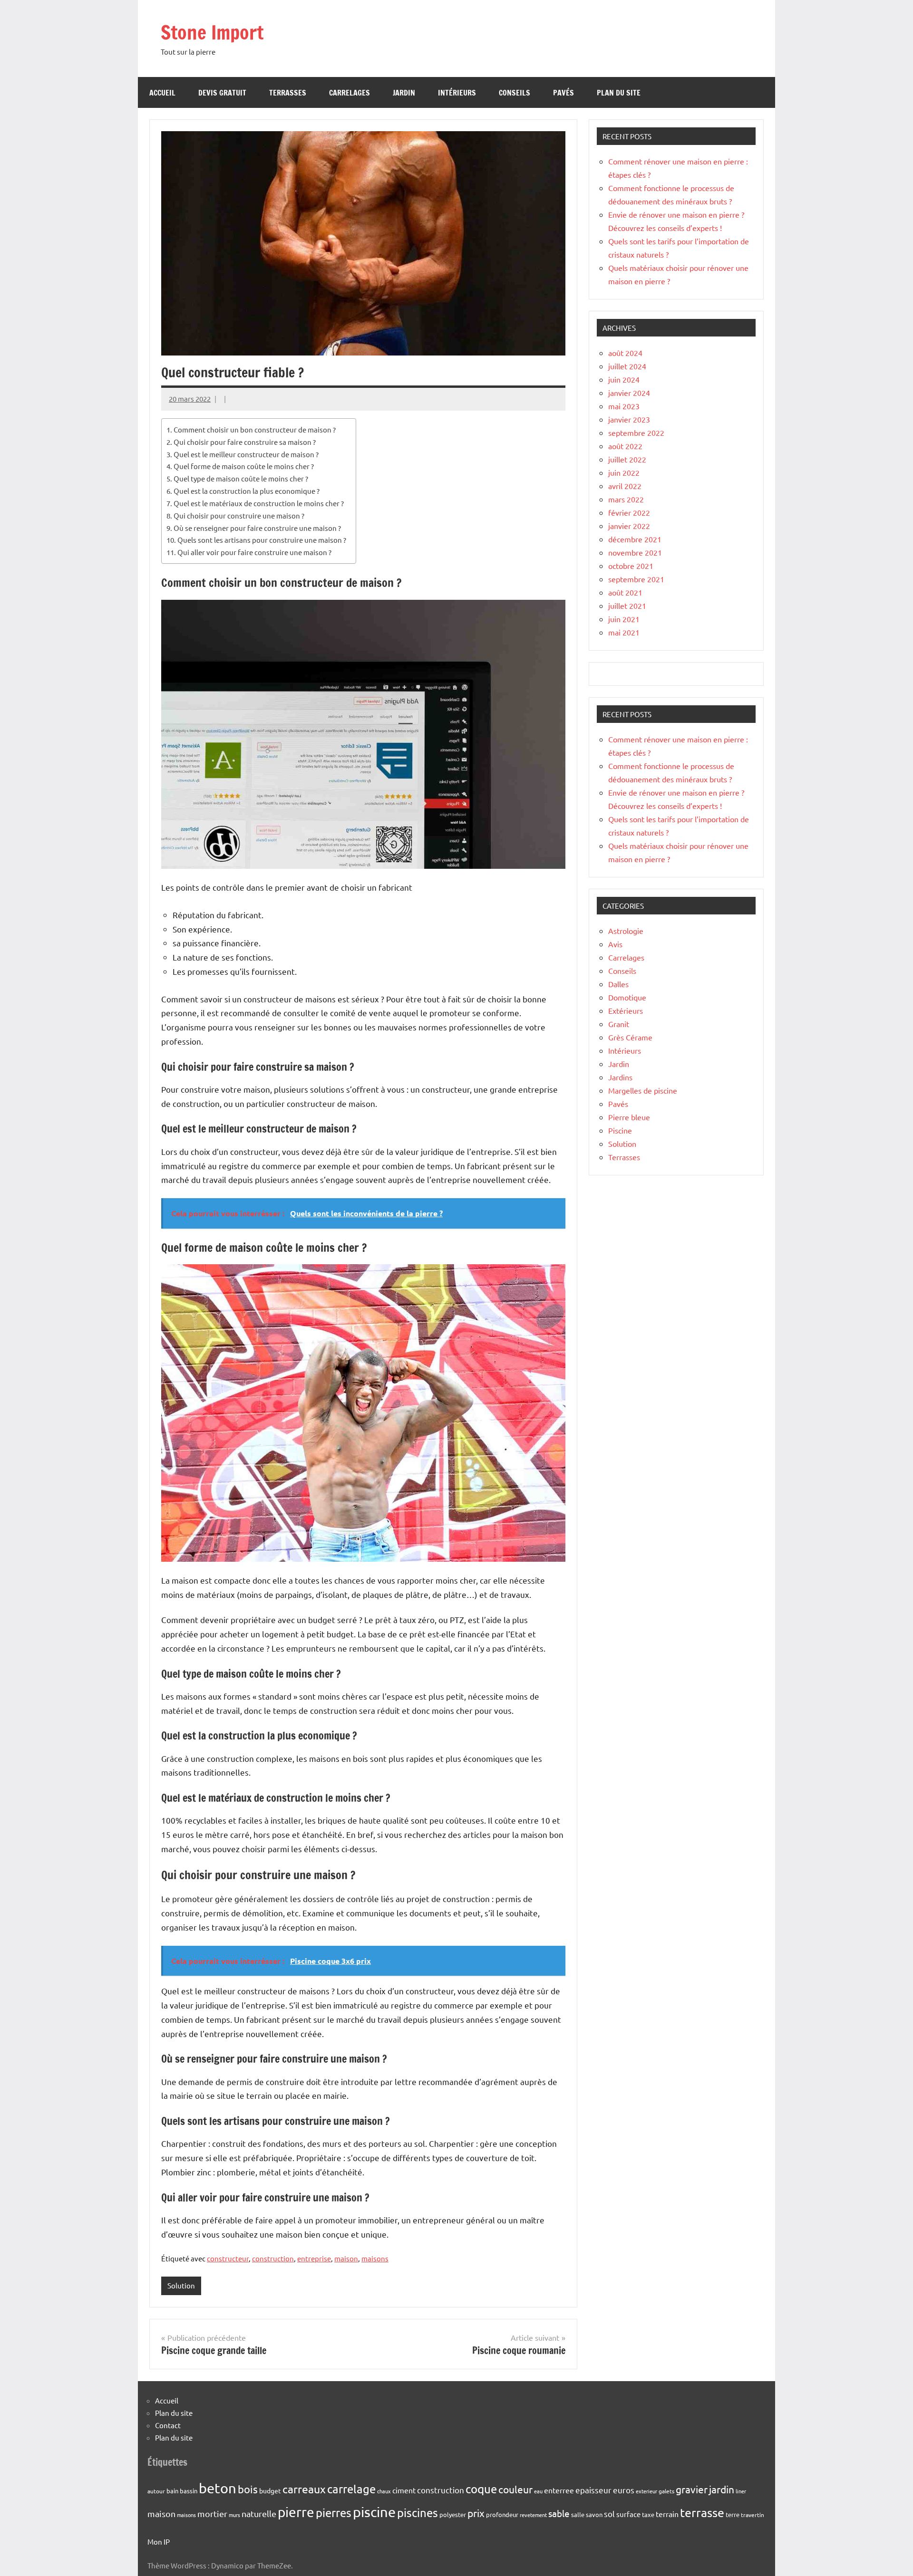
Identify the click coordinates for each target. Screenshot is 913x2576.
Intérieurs (457, 93)
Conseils (515, 93)
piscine (374, 2512)
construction (273, 2258)
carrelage (351, 2489)
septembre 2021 (636, 579)
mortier (212, 2514)
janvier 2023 (629, 419)
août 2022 (625, 446)
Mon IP (159, 2542)
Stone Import (212, 32)
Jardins (620, 1077)
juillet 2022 (627, 459)
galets (666, 2491)
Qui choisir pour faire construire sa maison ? (245, 442)
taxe (648, 2514)
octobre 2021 (631, 566)
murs (234, 2515)
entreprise (314, 2258)
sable (559, 2513)
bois (248, 2489)
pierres (334, 2513)
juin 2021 (624, 619)
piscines (418, 2513)
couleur (515, 2489)
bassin (189, 2491)
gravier (692, 2489)
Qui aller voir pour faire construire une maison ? (254, 552)
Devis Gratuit (222, 93)
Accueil (162, 93)
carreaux (304, 2489)
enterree (559, 2490)
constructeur (228, 2258)
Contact (168, 2425)
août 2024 (625, 353)
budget (270, 2490)
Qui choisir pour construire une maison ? (239, 515)
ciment (404, 2490)
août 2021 (625, 592)
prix (476, 2513)
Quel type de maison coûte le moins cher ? (241, 478)
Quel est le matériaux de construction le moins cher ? (259, 503)
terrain (667, 2514)
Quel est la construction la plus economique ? (247, 491)
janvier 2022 (629, 526)
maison (346, 2258)
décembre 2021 (635, 539)
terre (733, 2514)
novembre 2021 (635, 552)
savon (594, 2514)
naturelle (259, 2514)
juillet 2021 (627, 606)
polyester (453, 2514)
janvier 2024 (629, 393)
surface (628, 2514)
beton (218, 2488)
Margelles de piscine (643, 1090)
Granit (619, 1024)
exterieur (646, 2491)
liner (741, 2491)
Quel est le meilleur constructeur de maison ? (246, 454)
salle (578, 2514)
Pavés (563, 93)
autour (156, 2491)
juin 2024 (624, 379)
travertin (753, 2515)
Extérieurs (626, 1010)
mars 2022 (626, 499)
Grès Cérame (630, 1037)
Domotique (627, 997)
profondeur (502, 2514)
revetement (533, 2515)
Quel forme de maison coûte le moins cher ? (244, 466)
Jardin (404, 93)
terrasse (702, 2513)
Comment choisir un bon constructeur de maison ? (255, 429)
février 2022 (629, 512)
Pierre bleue (629, 1117)
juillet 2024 (627, 366)
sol (609, 2514)
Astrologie (626, 931)
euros (624, 2490)
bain (172, 2491)
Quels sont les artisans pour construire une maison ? (262, 540)
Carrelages (350, 93)
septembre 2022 (636, 433)
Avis (615, 944)
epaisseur (593, 2490)
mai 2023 (624, 406)
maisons (375, 2258)
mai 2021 (624, 632)
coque (481, 2489)
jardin (722, 2489)
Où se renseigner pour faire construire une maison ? (257, 528)
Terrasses (288, 93)
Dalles (618, 984)
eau (538, 2491)
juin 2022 (624, 472)
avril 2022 (625, 486)
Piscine (620, 1130)
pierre (296, 2512)
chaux (384, 2491)
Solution (181, 2285)
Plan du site (619, 93)
